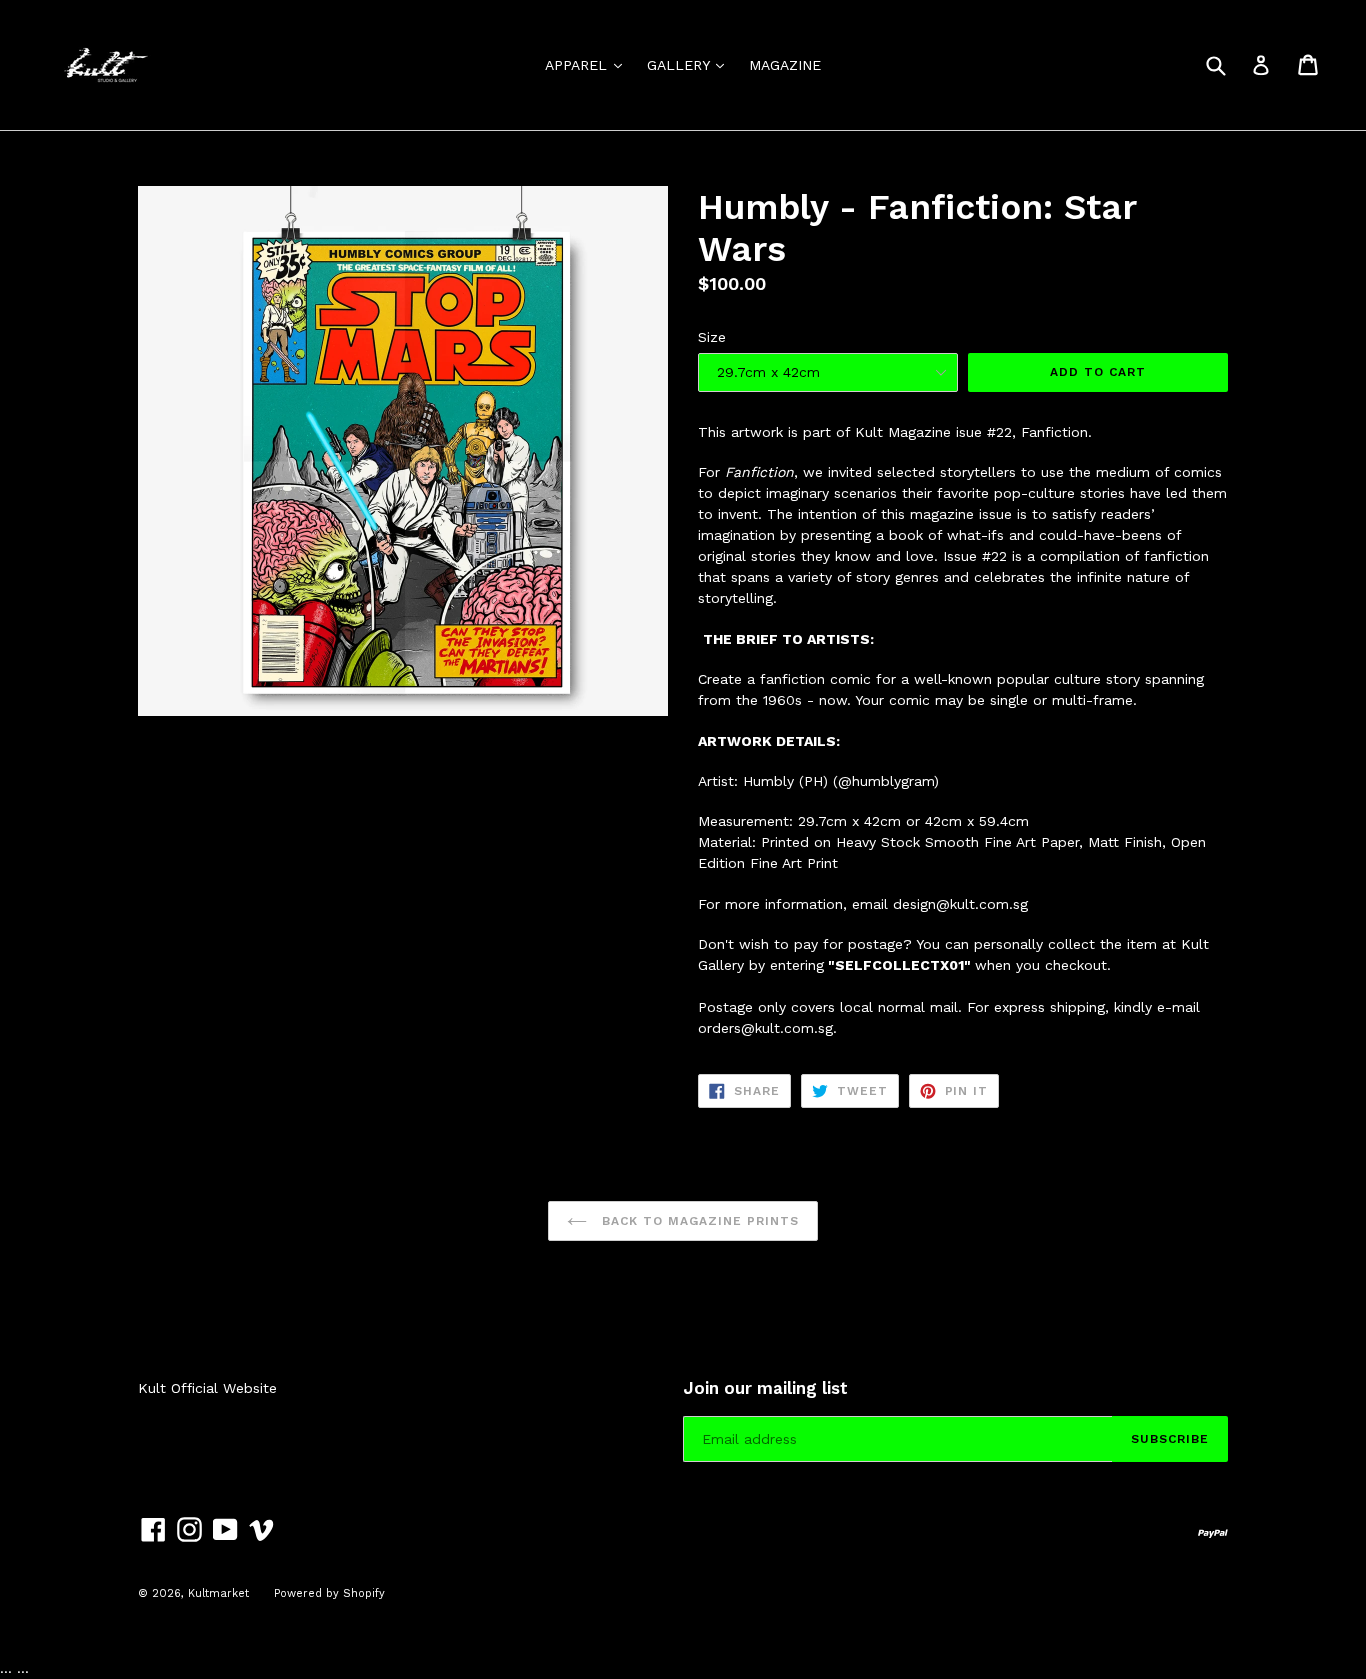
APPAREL (588, 64)
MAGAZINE (785, 65)
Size (712, 337)
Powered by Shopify (329, 1593)
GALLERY (690, 64)
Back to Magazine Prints (697, 1221)
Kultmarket (218, 1593)
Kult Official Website (207, 1388)
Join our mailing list (765, 1388)
